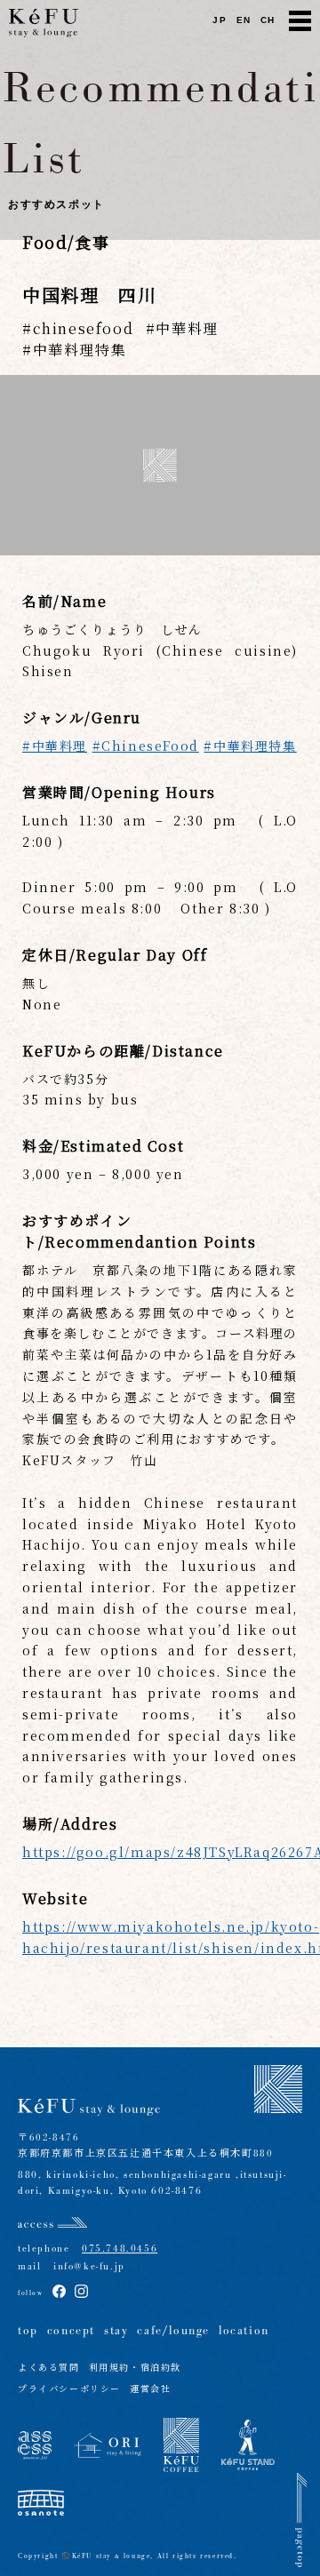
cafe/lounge (173, 2331)
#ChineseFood (146, 746)
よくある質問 (49, 2369)
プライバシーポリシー (69, 2390)
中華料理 (187, 328)
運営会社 (150, 2390)
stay (116, 2331)
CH (268, 20)
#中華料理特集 (250, 746)
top (28, 2331)
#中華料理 (55, 746)
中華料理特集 (80, 350)
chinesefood (83, 328)
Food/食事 (66, 242)
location (244, 2331)
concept (71, 2331)
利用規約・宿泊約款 (135, 2369)
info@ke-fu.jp (83, 2266)
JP (220, 20)
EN (244, 20)
